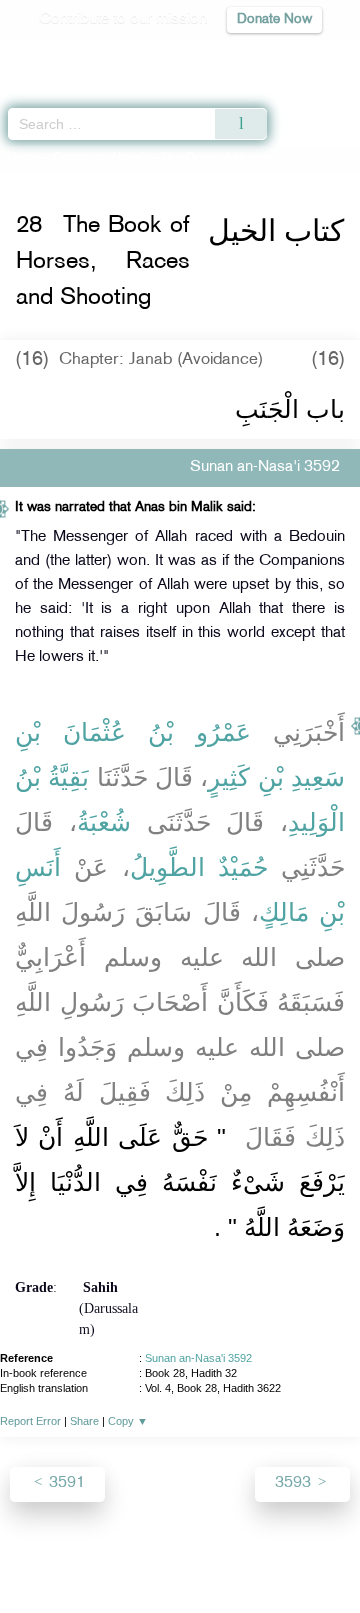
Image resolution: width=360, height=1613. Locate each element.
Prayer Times (221, 55)
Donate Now (274, 19)
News (92, 1554)
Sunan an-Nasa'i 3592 (198, 1358)
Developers (229, 1554)
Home (23, 158)
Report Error (30, 1421)
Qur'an (65, 55)
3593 (295, 1483)
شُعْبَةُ (104, 822)
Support (151, 1554)
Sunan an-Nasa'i (100, 158)
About (41, 1554)
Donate (180, 1578)
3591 (65, 1483)
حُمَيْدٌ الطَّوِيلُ (199, 867)
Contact (305, 1554)
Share (84, 1421)
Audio (301, 55)
